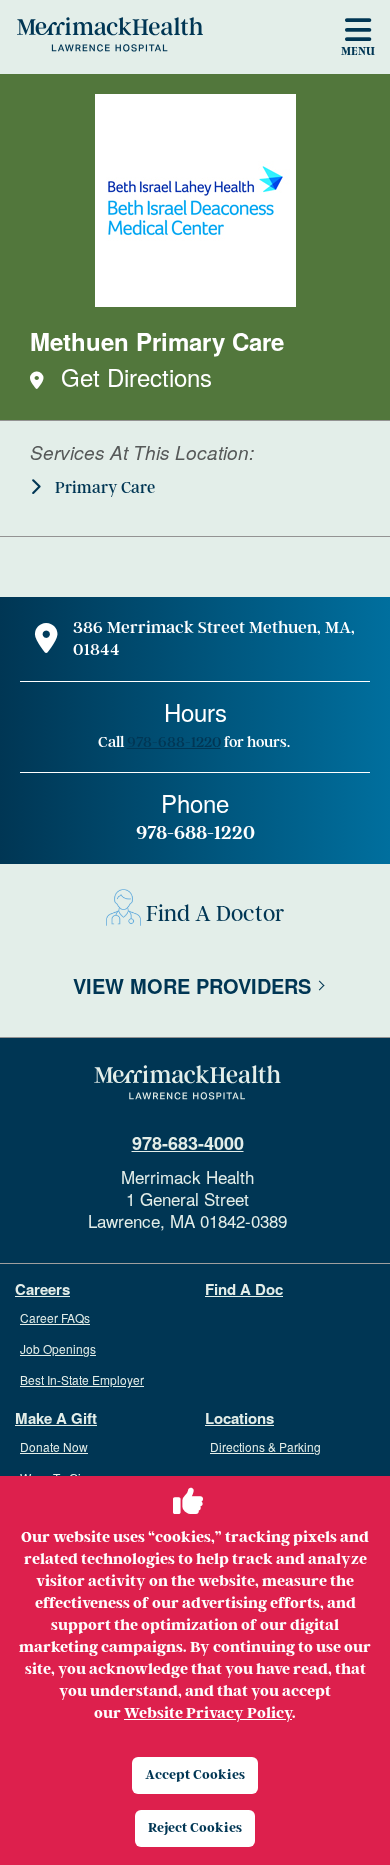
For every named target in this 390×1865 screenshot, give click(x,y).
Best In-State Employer (82, 1379)
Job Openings (58, 1348)
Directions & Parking (265, 1446)
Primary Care (103, 488)
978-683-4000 (188, 1143)
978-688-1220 (174, 742)
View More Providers (192, 985)
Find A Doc (244, 1289)
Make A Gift (56, 1418)
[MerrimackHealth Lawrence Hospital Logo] (110, 34)
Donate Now (54, 1446)
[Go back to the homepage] (187, 1083)
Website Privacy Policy (208, 1713)
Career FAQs (55, 1317)
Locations (239, 1418)
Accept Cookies (195, 1774)
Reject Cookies (195, 1827)
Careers (42, 1289)
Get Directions (136, 376)
